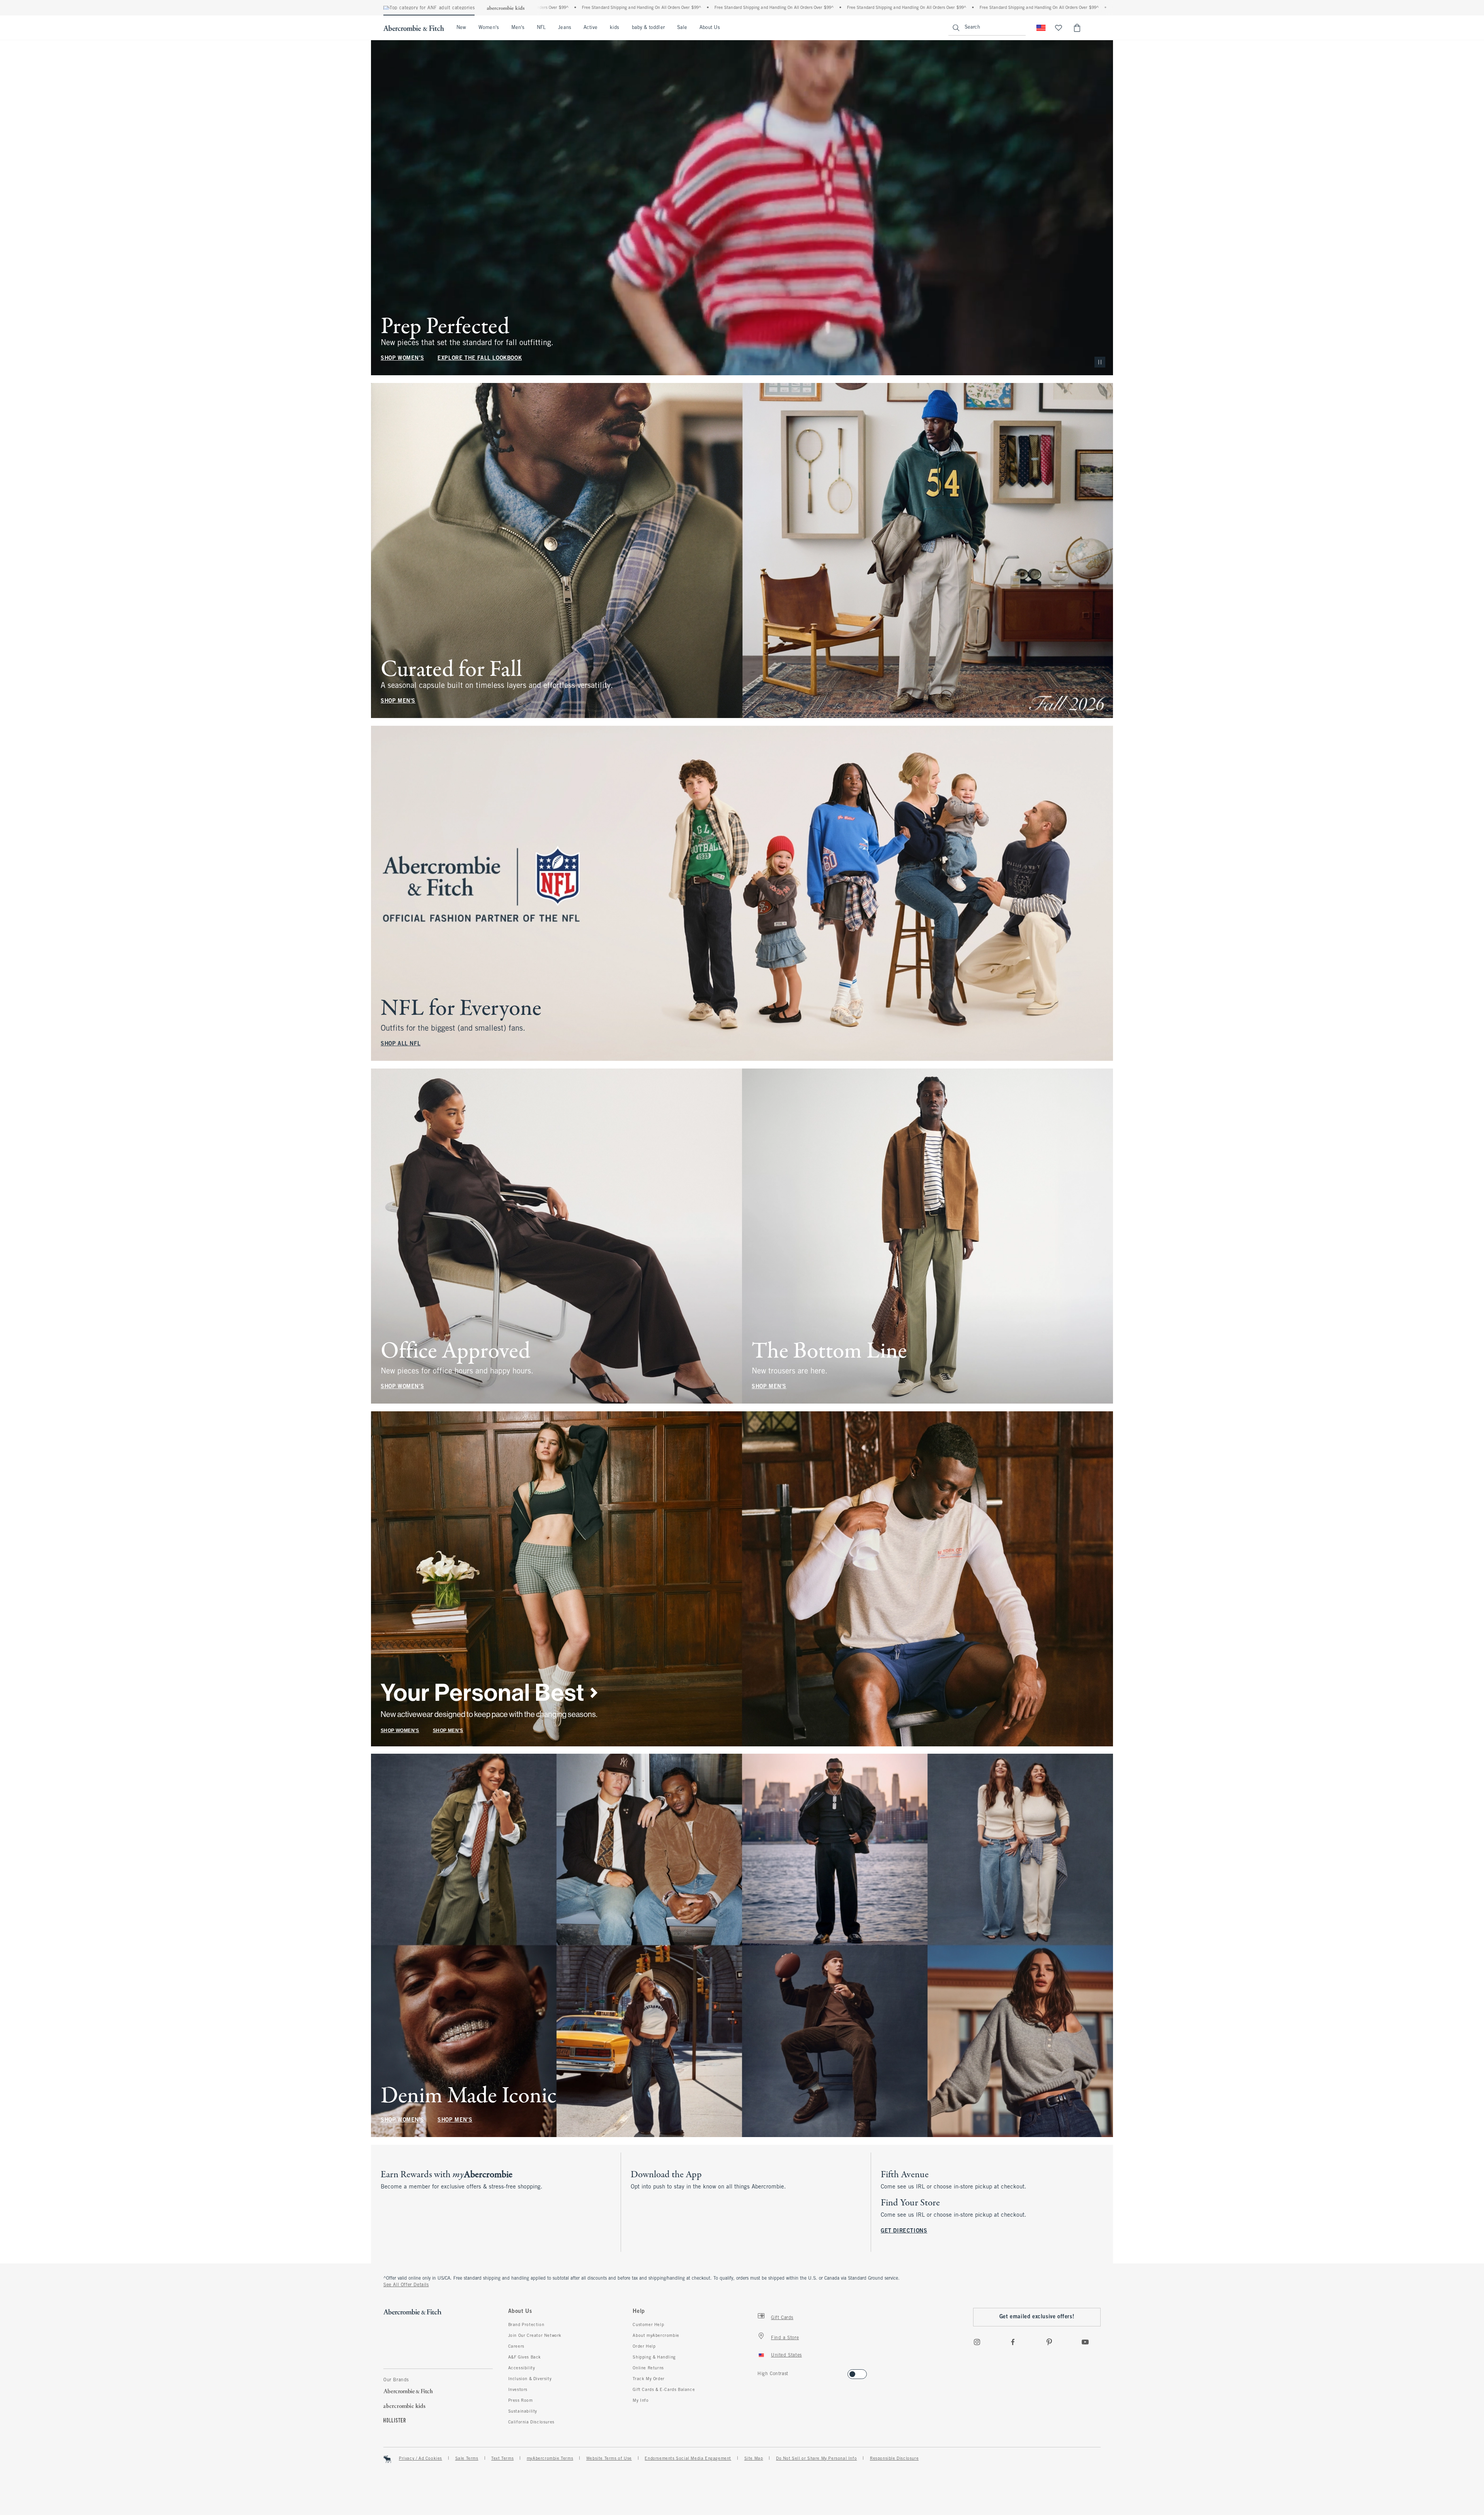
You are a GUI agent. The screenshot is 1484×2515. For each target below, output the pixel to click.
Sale (682, 28)
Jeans (564, 28)
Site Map (754, 2459)
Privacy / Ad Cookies (420, 2459)
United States (786, 2355)
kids (614, 28)
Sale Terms (467, 2459)
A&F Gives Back (525, 2357)
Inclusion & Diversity (530, 2379)
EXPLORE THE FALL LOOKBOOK (480, 358)
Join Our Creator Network (535, 2336)
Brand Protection (526, 2325)
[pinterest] (1049, 2342)
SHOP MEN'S (398, 701)
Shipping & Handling (654, 2357)
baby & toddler (648, 28)
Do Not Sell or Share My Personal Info (816, 2459)
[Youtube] (1085, 2342)
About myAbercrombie (656, 2336)
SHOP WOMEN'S (402, 358)
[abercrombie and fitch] (414, 28)
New (461, 28)
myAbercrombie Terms (550, 2459)
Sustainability (523, 2411)
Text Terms (502, 2459)
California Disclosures (531, 2422)
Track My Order (648, 2379)
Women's (489, 28)
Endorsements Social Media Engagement (688, 2459)
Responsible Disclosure (894, 2459)
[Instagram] (977, 2342)
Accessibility (522, 2368)
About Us (710, 28)
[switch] (760, 2372)
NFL (541, 28)
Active (591, 28)
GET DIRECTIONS (904, 2231)
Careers (516, 2347)
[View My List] (1059, 28)
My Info (641, 2401)
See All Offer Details (406, 2285)
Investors (518, 2390)
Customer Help (648, 2325)
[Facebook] (1013, 2342)
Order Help (644, 2347)
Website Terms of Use (609, 2459)
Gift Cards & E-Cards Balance (664, 2390)
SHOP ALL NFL (401, 1044)
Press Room (521, 2401)
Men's (518, 28)
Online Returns (648, 2368)
